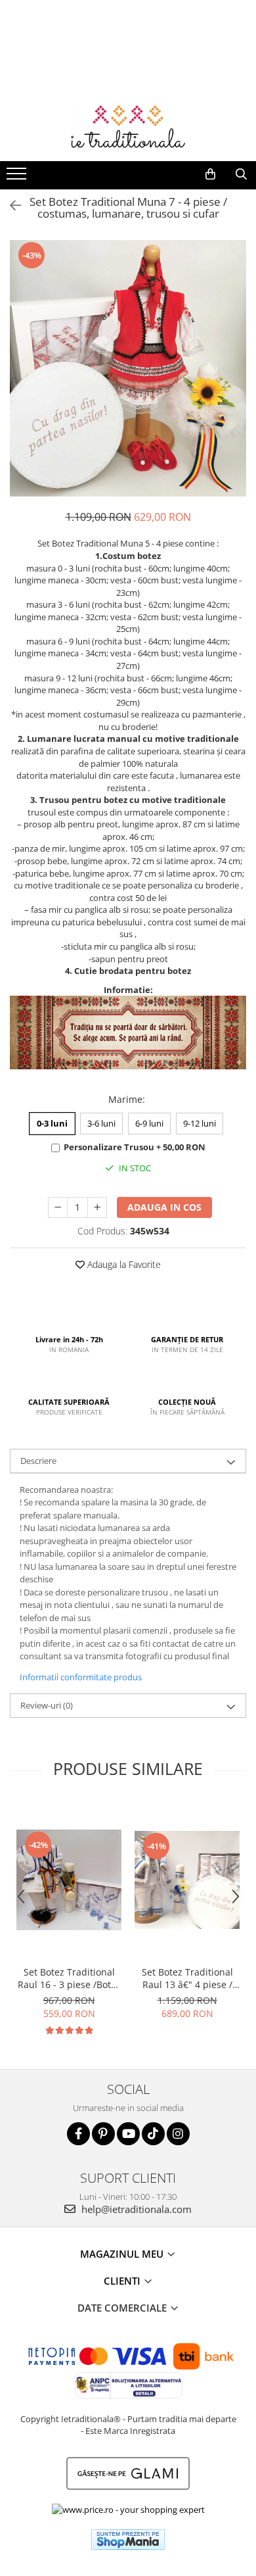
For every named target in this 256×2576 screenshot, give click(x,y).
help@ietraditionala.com (135, 2209)
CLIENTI (123, 2281)
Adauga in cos (164, 1207)
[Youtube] (128, 2134)
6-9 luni (149, 1123)
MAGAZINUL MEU (123, 2254)
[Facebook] (78, 2134)
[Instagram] (178, 2134)
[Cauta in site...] (241, 174)
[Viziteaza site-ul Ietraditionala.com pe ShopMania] (128, 2540)
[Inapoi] (10, 206)
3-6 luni (101, 1123)
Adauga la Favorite (123, 1264)
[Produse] (18, 178)
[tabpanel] (128, 368)
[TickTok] (153, 2134)
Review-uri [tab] (47, 1705)
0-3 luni (52, 1123)
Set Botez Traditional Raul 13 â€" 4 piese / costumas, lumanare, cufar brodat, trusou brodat (187, 1978)
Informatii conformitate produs (81, 1677)
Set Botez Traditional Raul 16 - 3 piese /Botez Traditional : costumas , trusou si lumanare (69, 1978)
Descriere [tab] (38, 1461)
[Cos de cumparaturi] (210, 174)
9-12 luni (200, 1123)
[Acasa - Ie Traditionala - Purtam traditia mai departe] (128, 128)
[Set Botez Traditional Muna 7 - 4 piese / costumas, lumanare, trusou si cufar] (128, 368)
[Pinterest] (103, 2134)
